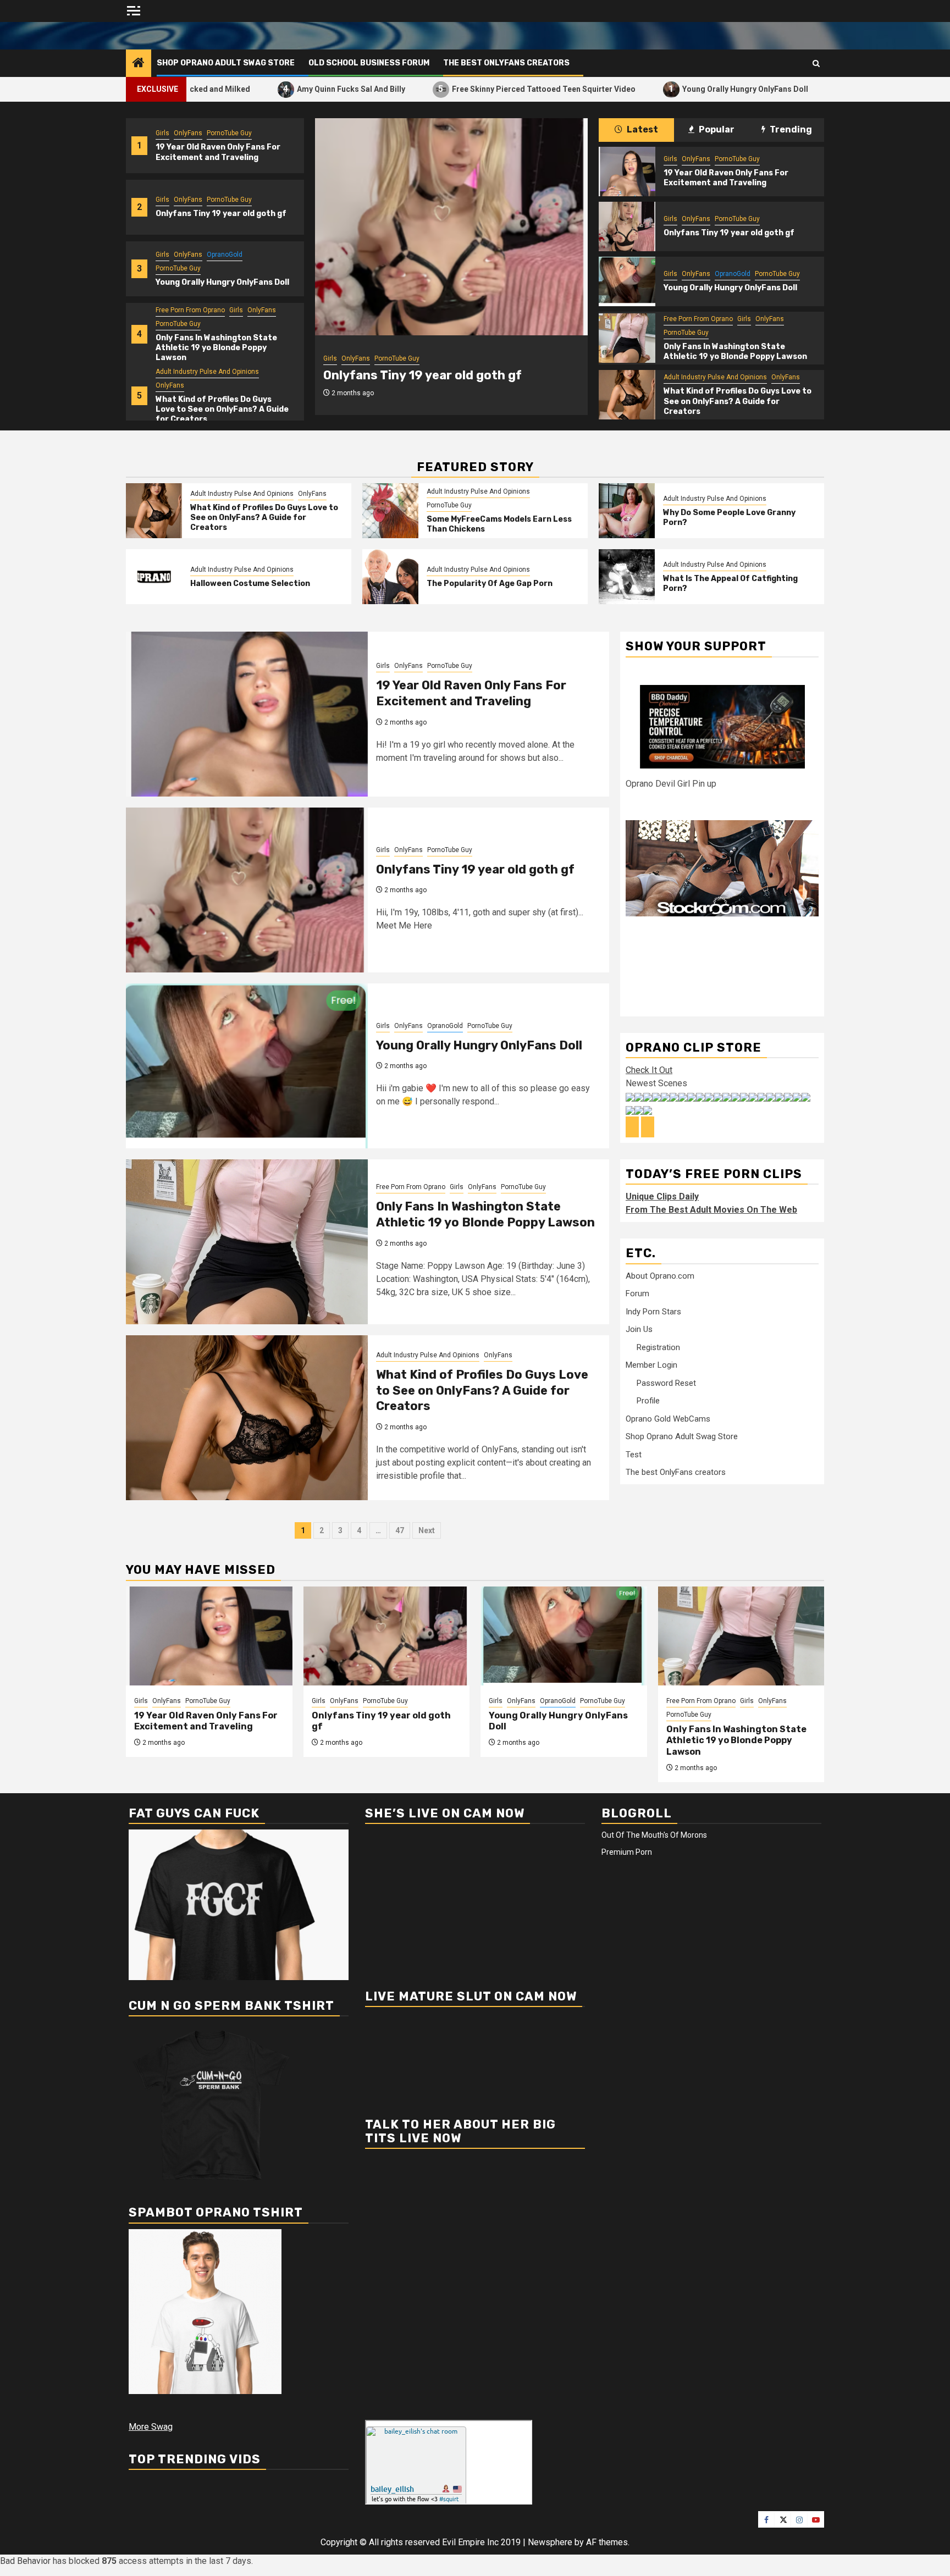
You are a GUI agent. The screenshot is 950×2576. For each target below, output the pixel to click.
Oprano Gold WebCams (668, 1419)
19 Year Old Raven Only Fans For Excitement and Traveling (218, 152)
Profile (648, 1401)
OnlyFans (188, 133)
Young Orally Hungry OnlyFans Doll (654, 89)
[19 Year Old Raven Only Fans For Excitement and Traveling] (627, 172)
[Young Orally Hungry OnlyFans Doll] (451, 227)
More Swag (151, 2427)
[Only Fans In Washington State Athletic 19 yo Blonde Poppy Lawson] (627, 338)
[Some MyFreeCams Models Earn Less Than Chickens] (390, 511)
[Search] (816, 63)
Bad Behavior (25, 2561)
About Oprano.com (660, 1276)
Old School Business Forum (369, 63)
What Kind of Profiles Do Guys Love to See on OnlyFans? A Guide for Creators (222, 409)
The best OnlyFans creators (506, 63)
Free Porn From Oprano (190, 310)
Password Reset (666, 1383)
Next (427, 1530)
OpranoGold (225, 255)
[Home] (139, 64)
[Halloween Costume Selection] (154, 577)
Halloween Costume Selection (250, 584)
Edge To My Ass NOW (802, 89)
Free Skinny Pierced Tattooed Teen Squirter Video (452, 89)
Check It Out (649, 1070)
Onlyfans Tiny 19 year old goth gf (221, 214)
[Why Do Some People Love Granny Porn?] (627, 511)
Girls (162, 133)
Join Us (639, 1329)
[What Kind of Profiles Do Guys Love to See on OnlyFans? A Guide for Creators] (627, 395)
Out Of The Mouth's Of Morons (654, 1835)
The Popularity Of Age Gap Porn (490, 584)
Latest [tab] (642, 129)
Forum (637, 1293)
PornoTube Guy (229, 133)
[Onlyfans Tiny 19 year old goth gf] (627, 226)
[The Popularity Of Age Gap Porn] (390, 577)
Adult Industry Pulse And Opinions (207, 372)
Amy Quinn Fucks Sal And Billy (259, 89)
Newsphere (550, 2542)
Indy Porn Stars (653, 1312)
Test (634, 1455)
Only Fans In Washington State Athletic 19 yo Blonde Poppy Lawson (216, 348)
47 (400, 1530)
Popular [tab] (716, 129)
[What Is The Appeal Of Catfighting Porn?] (627, 577)
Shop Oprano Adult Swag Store (226, 63)
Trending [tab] (790, 129)
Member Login (651, 1365)
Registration (658, 1347)
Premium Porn (627, 1852)
